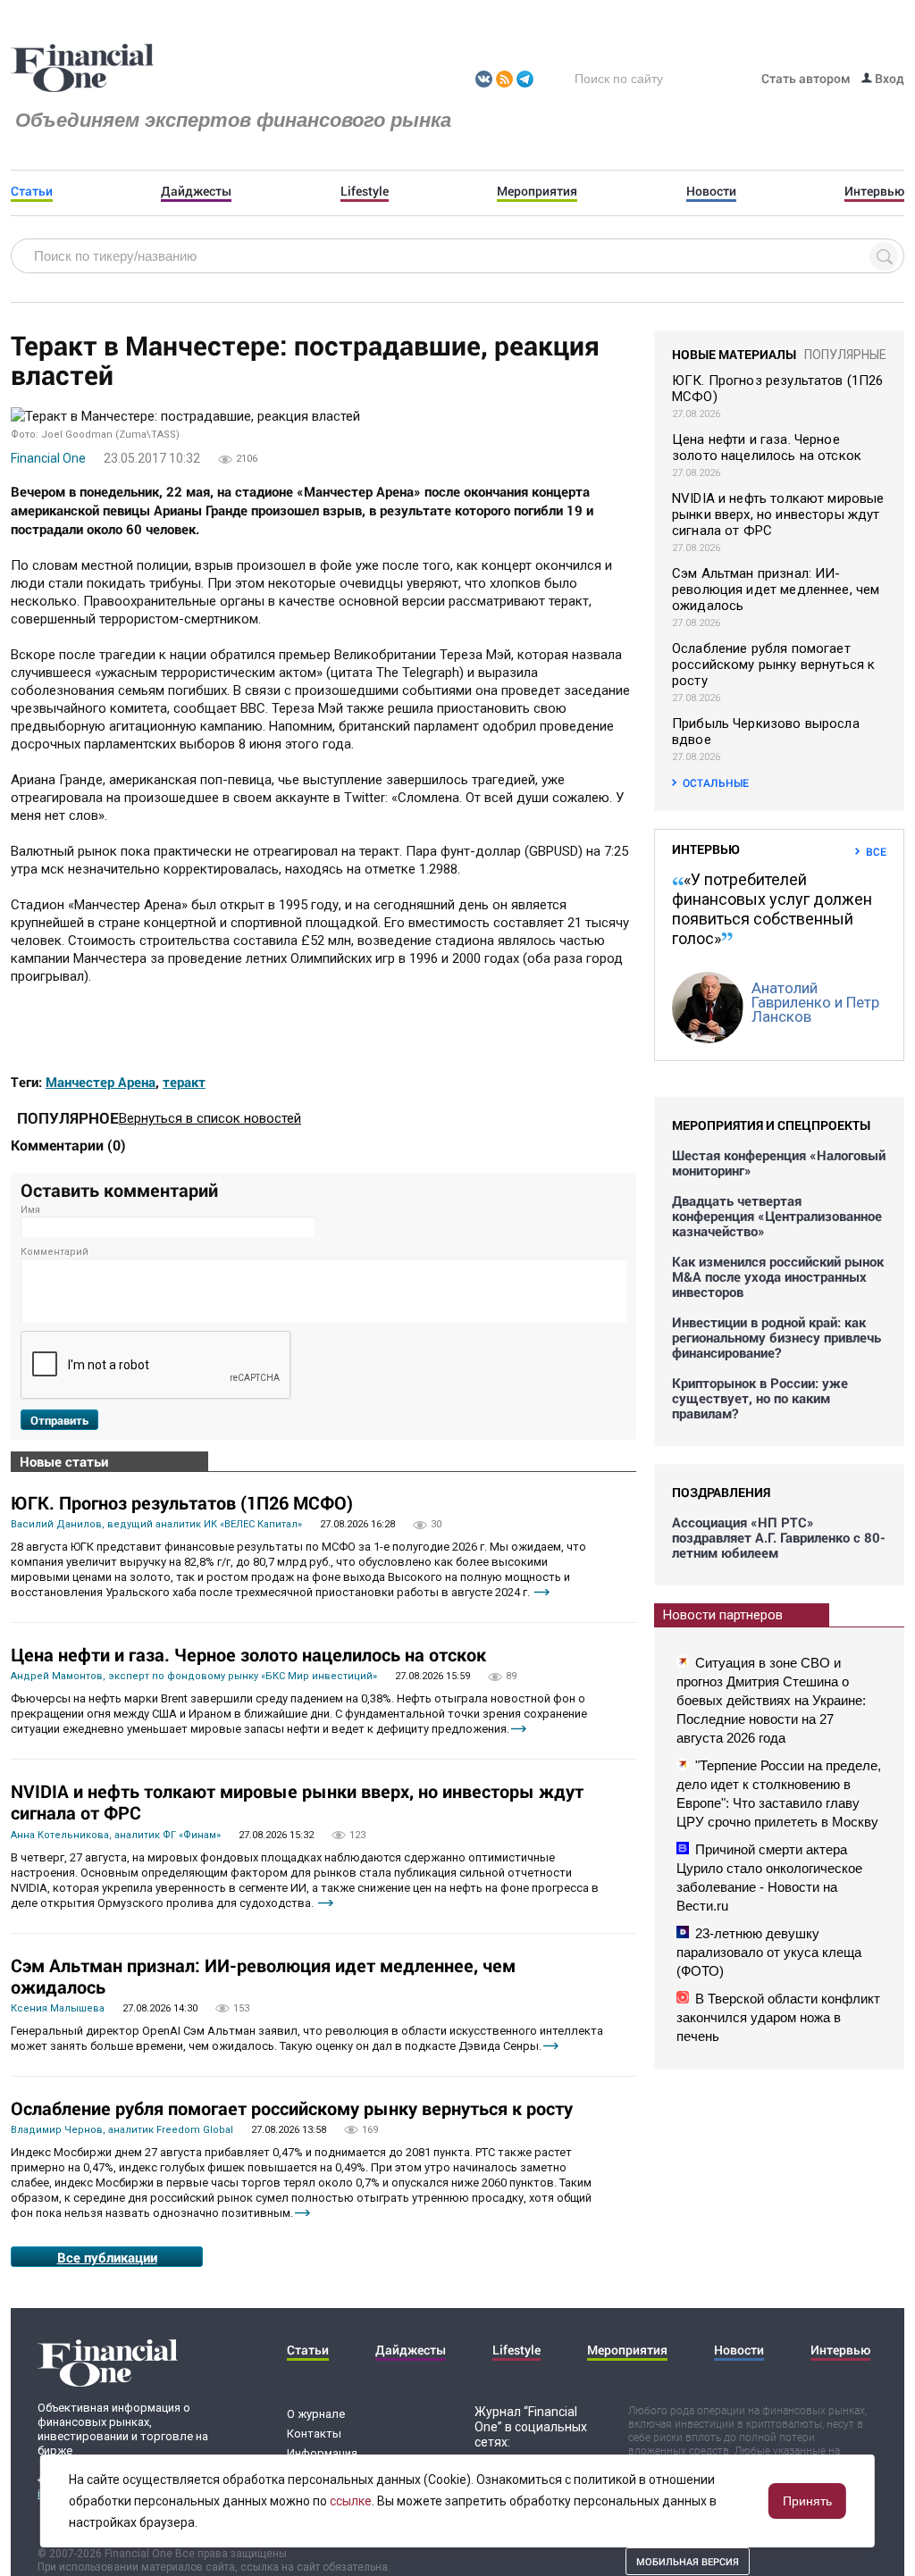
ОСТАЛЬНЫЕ (716, 782)
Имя (30, 1210)
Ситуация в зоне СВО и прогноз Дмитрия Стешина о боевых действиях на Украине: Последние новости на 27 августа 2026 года (771, 1700)
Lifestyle (365, 191)
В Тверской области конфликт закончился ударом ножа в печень (778, 2017)
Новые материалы (734, 354)
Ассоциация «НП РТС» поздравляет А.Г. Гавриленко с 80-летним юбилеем (779, 1538)
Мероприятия (537, 191)
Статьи (32, 191)
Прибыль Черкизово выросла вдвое (766, 732)
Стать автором (806, 78)
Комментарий (55, 1252)
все (876, 851)
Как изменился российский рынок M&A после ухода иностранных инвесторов (778, 1277)
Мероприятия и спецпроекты (771, 1125)
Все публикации (107, 2257)
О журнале (316, 2414)
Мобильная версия (688, 2561)
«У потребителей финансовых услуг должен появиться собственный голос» (772, 909)
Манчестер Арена (101, 1082)
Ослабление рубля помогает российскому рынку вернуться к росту (292, 2108)
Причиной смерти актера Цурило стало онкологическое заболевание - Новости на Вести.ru (769, 1878)
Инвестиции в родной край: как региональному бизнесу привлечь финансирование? (776, 1338)
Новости (711, 191)
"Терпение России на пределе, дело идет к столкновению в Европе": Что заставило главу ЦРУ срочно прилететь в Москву (779, 1794)
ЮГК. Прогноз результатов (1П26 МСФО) (182, 1502)
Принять (807, 2501)
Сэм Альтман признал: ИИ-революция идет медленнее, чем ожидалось (263, 1976)
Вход (888, 78)
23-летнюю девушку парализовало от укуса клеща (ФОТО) (769, 1952)
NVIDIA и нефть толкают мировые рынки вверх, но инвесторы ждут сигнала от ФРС (297, 1802)
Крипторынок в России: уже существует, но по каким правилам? (760, 1398)
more (542, 1592)
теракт (184, 1082)
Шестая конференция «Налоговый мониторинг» (779, 1163)
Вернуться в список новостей (210, 1118)
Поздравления (721, 1492)
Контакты (314, 2434)
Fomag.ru (82, 69)
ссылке (351, 2501)
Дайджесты (196, 191)
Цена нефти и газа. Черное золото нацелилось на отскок (248, 1654)
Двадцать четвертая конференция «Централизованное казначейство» (777, 1216)
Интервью (874, 191)
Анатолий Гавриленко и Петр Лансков (815, 1002)
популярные (845, 355)
